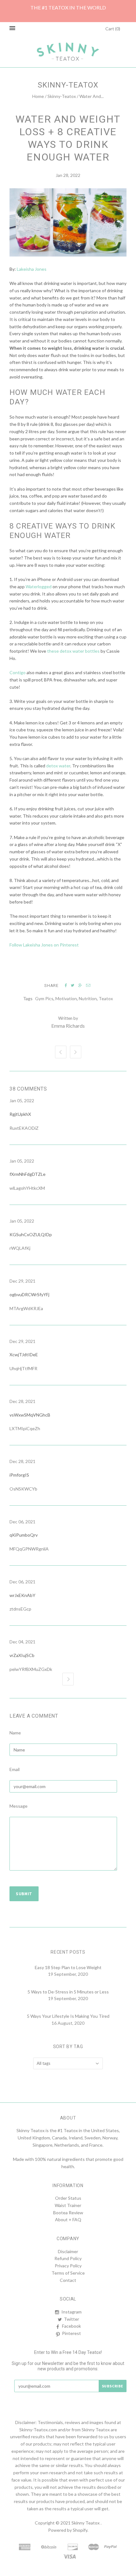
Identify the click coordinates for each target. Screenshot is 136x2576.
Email (15, 1769)
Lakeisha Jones (32, 269)
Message (19, 1806)
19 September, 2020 (68, 1974)
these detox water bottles (73, 651)
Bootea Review (68, 2213)
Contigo (18, 672)
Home (38, 96)
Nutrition (88, 998)
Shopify (80, 2530)
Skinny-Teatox (62, 96)
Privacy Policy (68, 2266)
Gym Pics (44, 998)
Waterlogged (39, 587)
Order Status (68, 2198)
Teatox (106, 998)
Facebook (71, 2326)
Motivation (66, 998)
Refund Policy (68, 2258)
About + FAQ (68, 2219)
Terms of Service (68, 2273)
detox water (58, 766)
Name (15, 1733)
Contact (68, 2280)
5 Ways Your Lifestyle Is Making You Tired (68, 2016)
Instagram (71, 2312)
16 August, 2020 (68, 2023)
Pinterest (71, 2333)
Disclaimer (68, 2251)
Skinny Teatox (86, 2523)
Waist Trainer (68, 2205)
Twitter (71, 2319)
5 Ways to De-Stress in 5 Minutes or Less (68, 1992)
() (113, 29)
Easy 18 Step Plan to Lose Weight (68, 1967)
